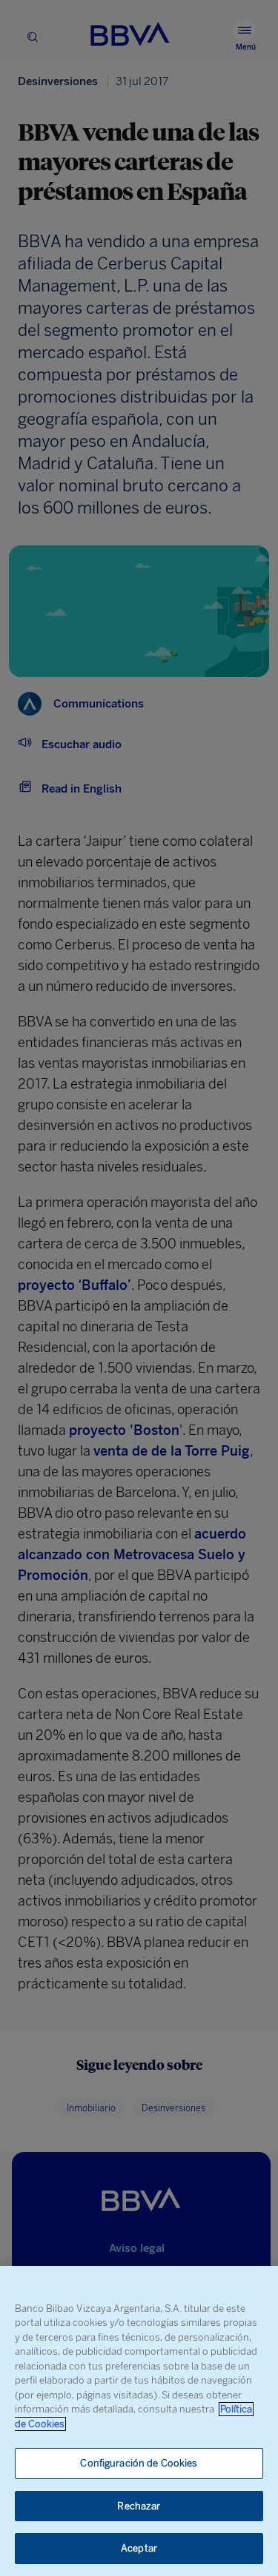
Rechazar (139, 2506)
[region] (139, 2421)
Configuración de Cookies (139, 2463)
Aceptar (139, 2548)
